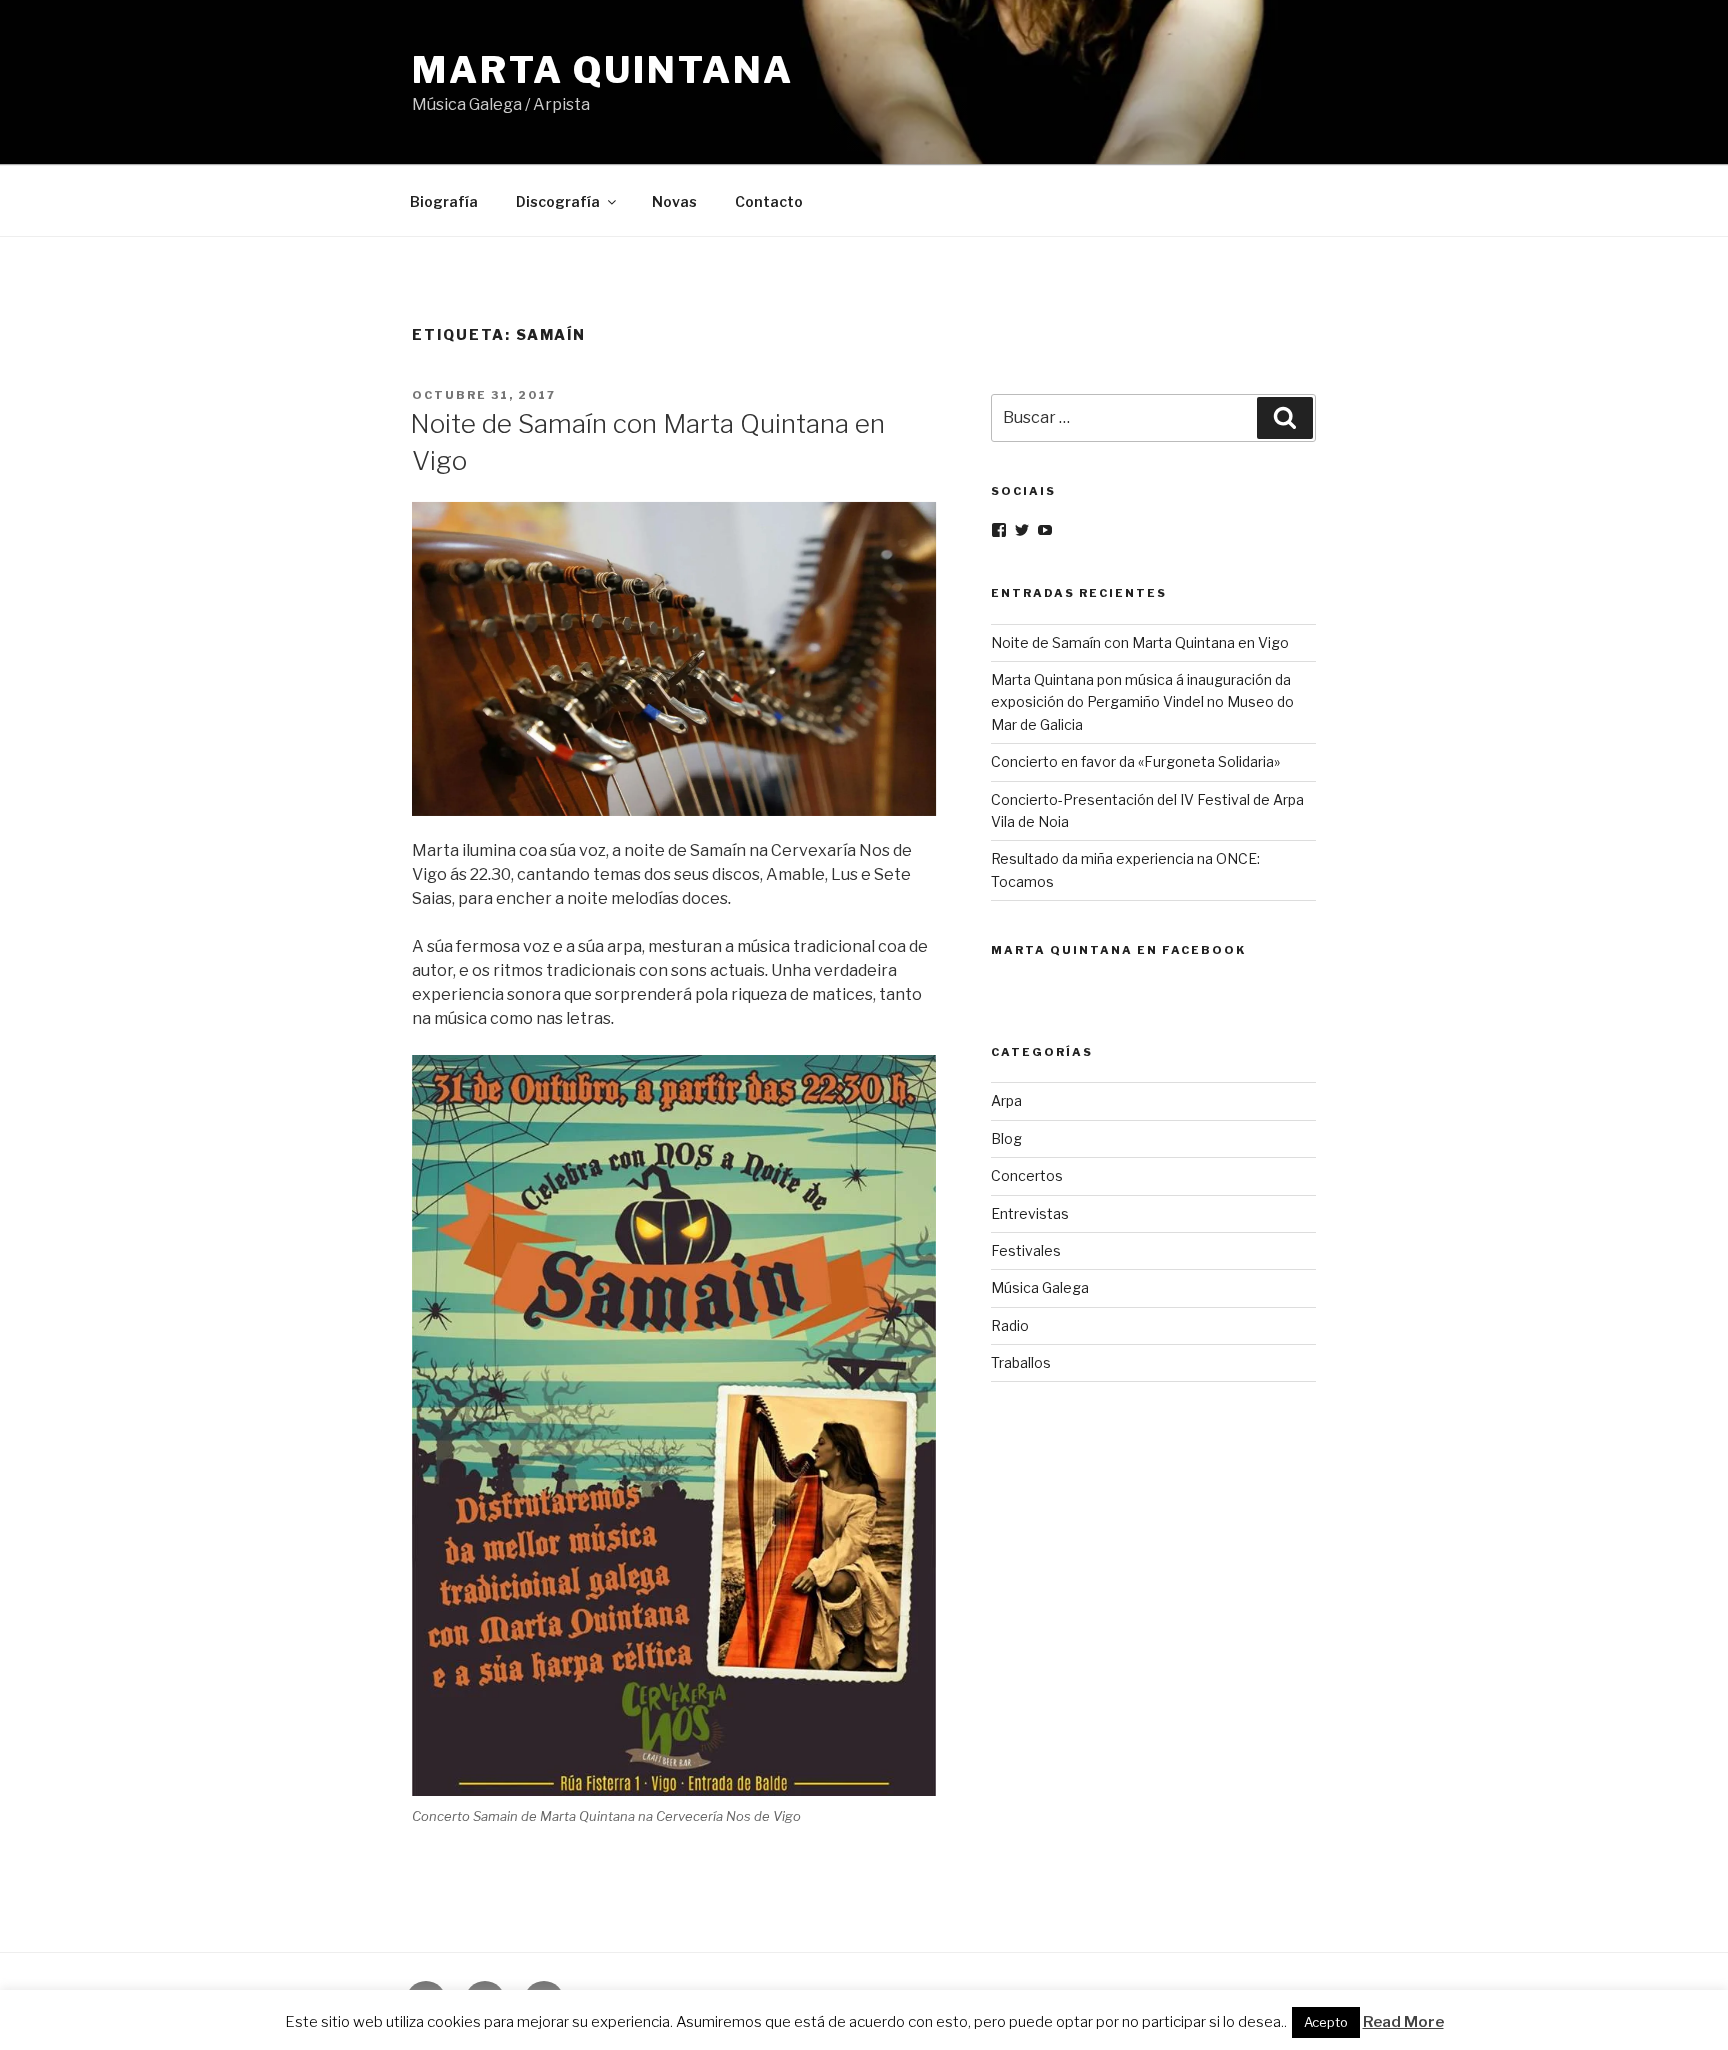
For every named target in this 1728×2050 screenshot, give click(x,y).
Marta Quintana (603, 70)
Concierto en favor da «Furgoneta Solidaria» (1135, 761)
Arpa (1006, 1100)
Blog (1006, 1138)
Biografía (444, 201)
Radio (1010, 1325)
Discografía (558, 201)
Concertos (1027, 1175)
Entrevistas (1030, 1213)
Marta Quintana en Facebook (1118, 950)
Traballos (1021, 1362)
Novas (674, 201)
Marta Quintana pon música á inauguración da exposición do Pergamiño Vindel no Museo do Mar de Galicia (1142, 702)
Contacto (769, 201)
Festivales (1026, 1250)
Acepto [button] (1326, 2022)
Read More (1403, 2022)
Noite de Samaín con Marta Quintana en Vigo (1140, 642)
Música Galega (1040, 1287)
